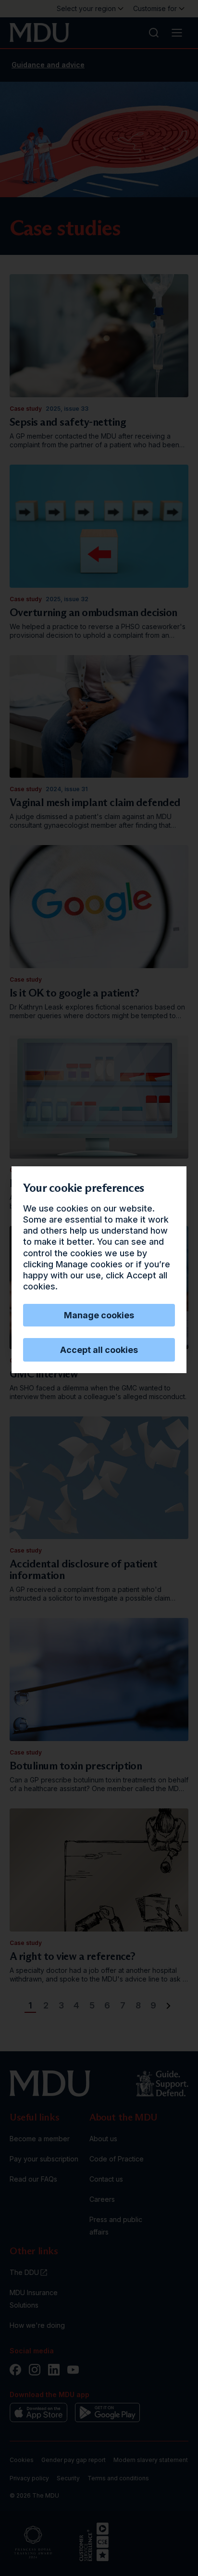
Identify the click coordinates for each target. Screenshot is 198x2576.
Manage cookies (99, 1315)
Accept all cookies (99, 1350)
